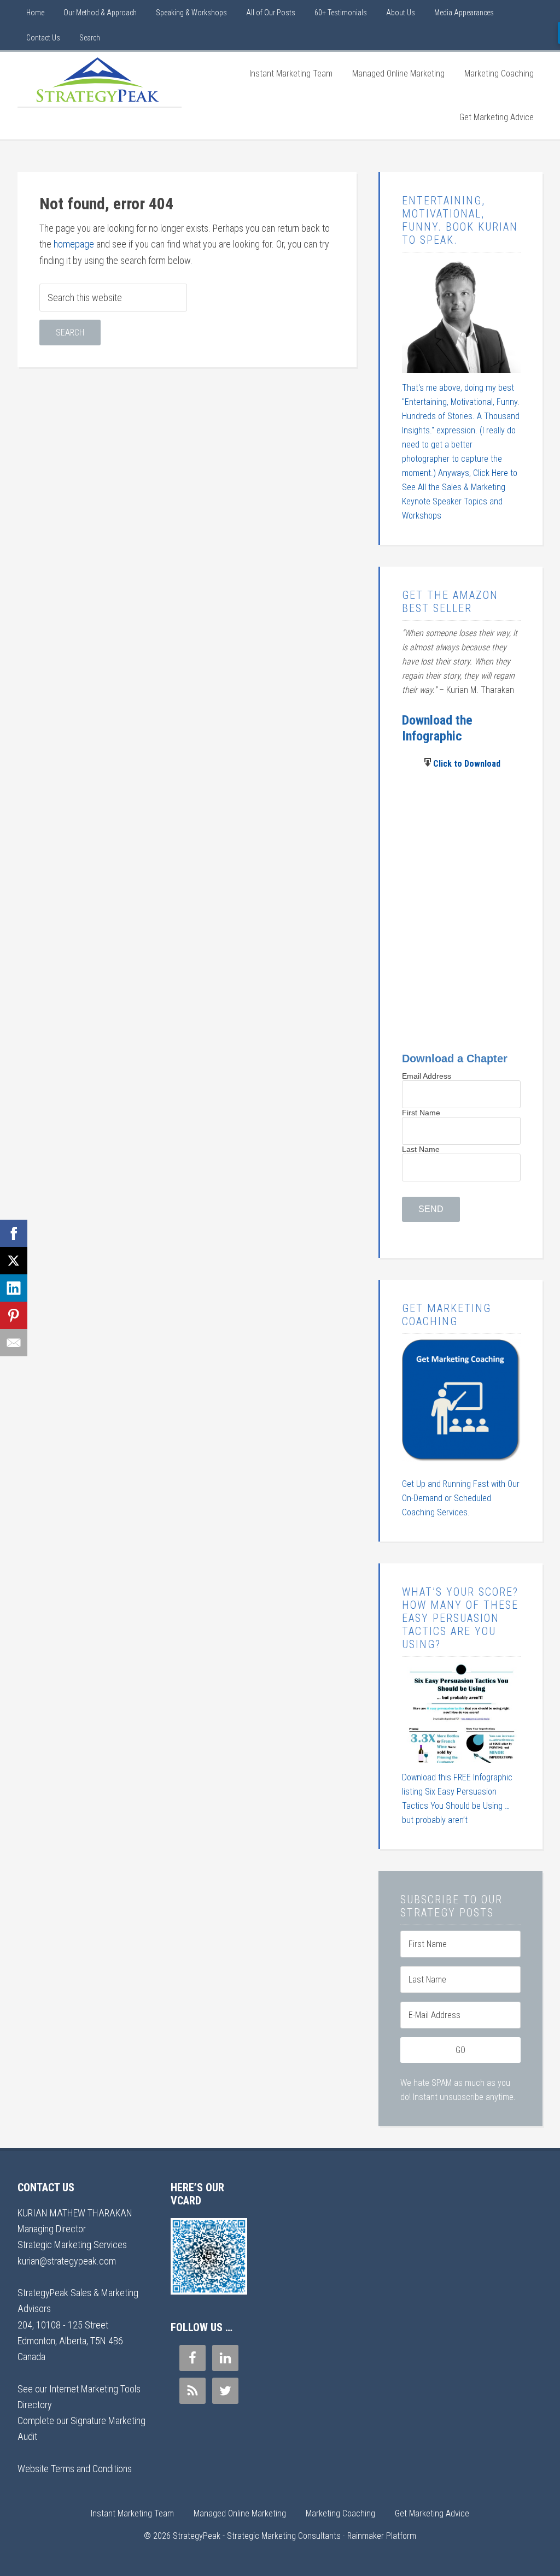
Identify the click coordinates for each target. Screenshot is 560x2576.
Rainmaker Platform (382, 2536)
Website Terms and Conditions (75, 2469)
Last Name (421, 1149)
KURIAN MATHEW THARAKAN (75, 2213)
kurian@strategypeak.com (67, 2261)
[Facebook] (14, 1233)
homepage (74, 244)
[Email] (14, 1343)
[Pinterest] (14, 1315)
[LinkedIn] (14, 1288)
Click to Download (467, 764)
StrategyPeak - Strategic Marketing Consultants (100, 79)
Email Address (427, 1076)
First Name (421, 1113)
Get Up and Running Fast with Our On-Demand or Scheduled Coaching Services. (461, 1498)
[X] (14, 1261)
